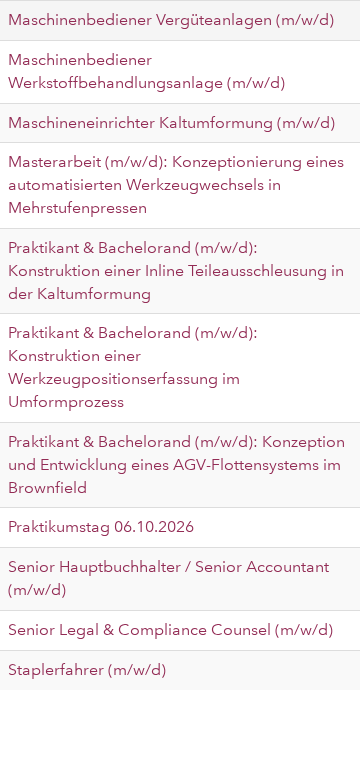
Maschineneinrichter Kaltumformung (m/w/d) (171, 122)
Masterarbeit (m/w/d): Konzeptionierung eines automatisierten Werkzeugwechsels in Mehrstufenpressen (176, 184)
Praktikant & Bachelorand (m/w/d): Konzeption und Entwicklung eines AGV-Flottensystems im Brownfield (176, 464)
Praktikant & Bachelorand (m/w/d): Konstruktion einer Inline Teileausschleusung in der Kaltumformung (176, 270)
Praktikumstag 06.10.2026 (101, 526)
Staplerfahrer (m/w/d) (87, 669)
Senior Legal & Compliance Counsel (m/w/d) (170, 629)
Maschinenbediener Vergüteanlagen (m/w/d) (171, 19)
